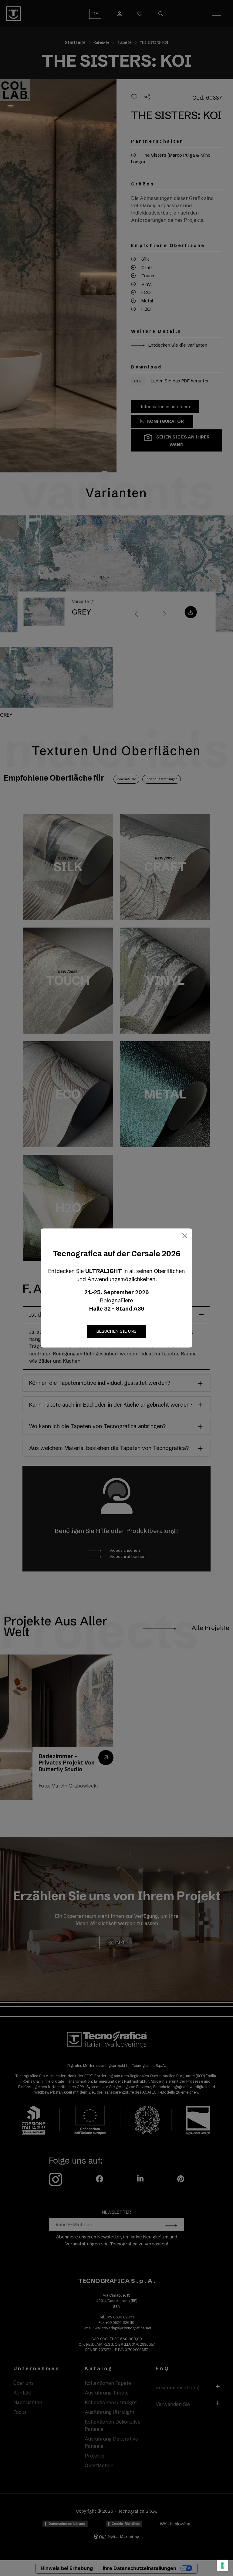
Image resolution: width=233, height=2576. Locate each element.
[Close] (185, 1236)
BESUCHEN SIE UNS (116, 1331)
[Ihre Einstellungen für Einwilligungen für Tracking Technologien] (222, 2565)
